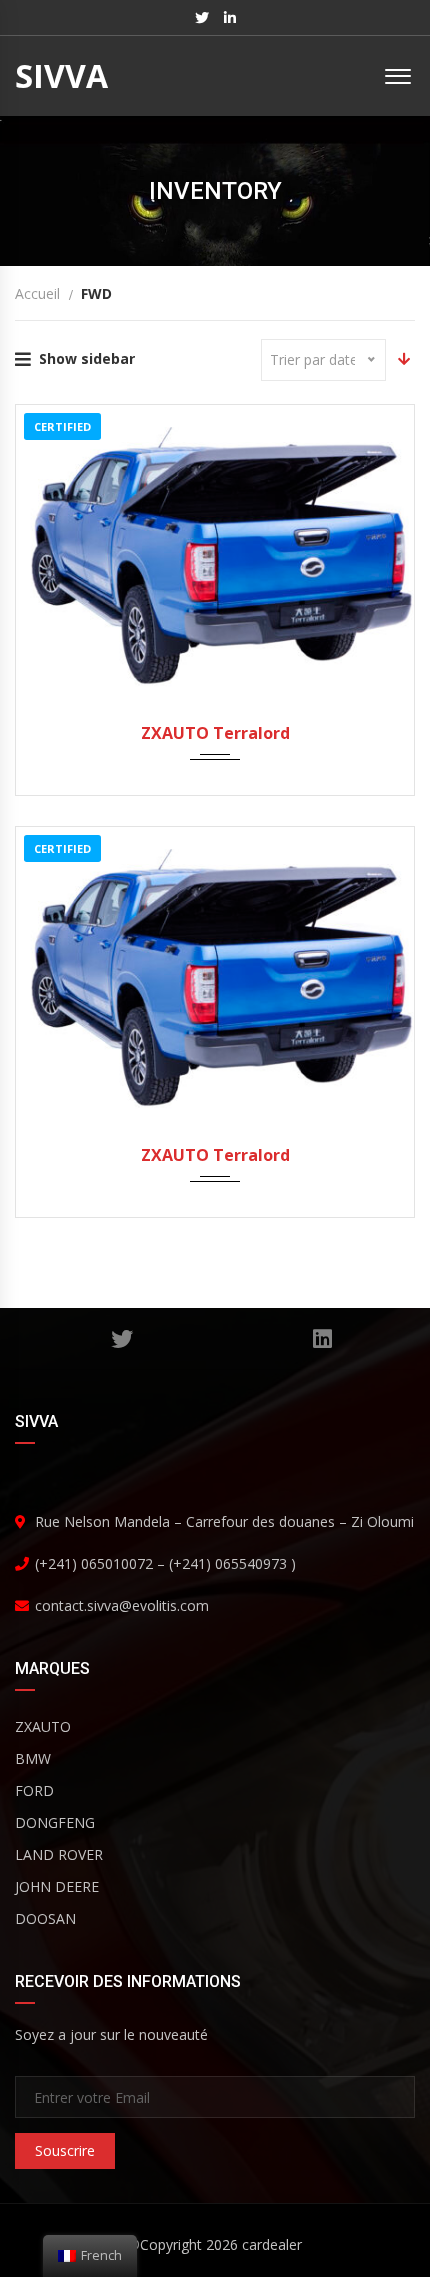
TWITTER (122, 1339)
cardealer (272, 2244)
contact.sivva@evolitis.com (122, 1605)
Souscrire (65, 2150)
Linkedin (322, 1339)
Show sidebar (87, 358)
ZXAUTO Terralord (215, 733)
